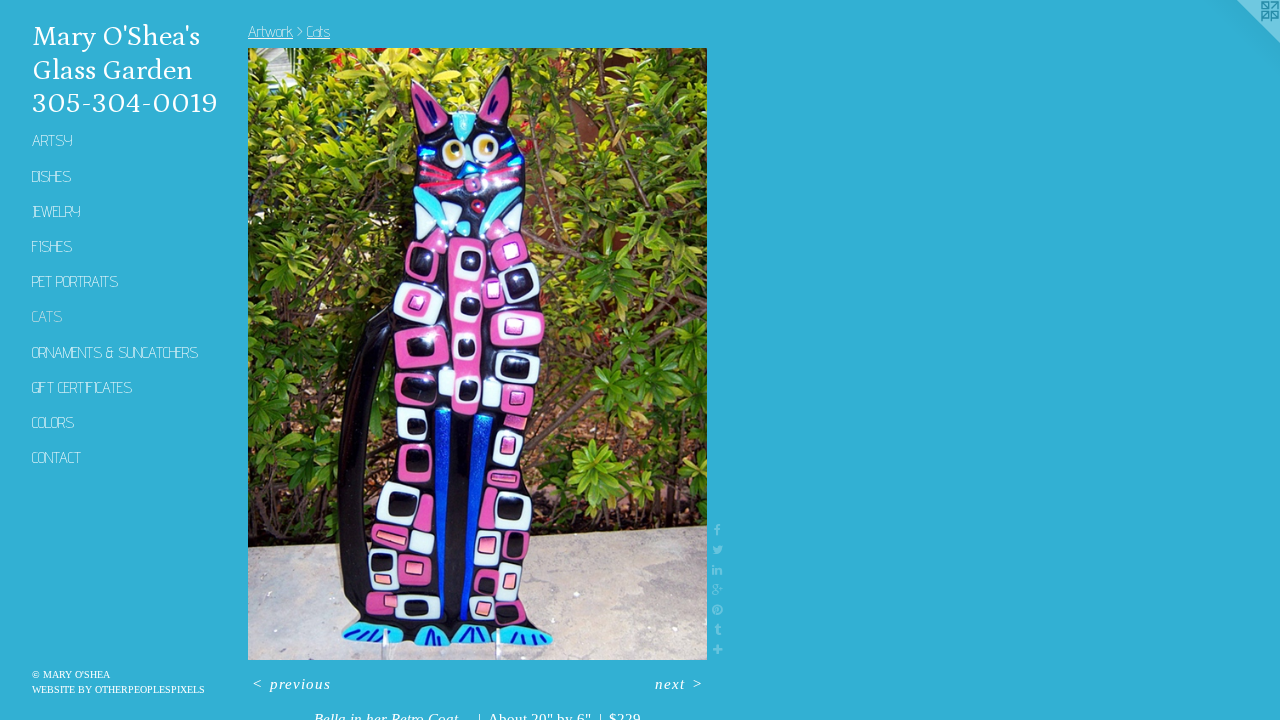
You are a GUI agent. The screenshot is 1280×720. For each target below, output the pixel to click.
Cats (47, 316)
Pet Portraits (75, 281)
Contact (56, 457)
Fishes (52, 246)
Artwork (270, 31)
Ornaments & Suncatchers (115, 352)
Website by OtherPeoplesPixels (118, 689)
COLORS (53, 422)
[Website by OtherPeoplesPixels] (1240, 40)
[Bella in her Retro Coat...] (477, 354)
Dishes (51, 176)
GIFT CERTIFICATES (82, 387)
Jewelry (56, 211)
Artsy (52, 140)
